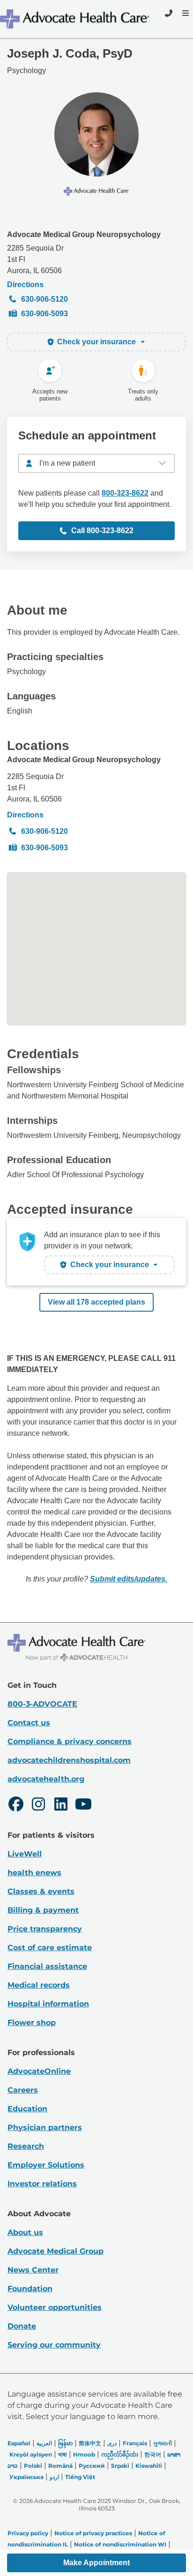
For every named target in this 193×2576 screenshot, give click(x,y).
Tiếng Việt (80, 2477)
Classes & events (41, 1891)
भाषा (63, 2454)
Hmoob (84, 2454)
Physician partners (45, 2127)
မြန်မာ (65, 2443)
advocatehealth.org (46, 1779)
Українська (26, 2477)
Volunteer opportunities (55, 2307)
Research (26, 2146)
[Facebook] (16, 1805)
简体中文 (90, 2443)
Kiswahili (149, 2466)
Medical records (39, 1985)
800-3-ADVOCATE (42, 1704)
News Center (33, 2270)
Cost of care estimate (50, 1948)
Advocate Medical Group (56, 2251)
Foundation (30, 2289)
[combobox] (96, 463)
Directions (25, 285)
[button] (96, 2563)
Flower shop (32, 2023)
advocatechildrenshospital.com (69, 1760)
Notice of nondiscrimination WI (120, 2544)
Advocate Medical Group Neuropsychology (84, 234)
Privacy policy (28, 2533)
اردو (54, 2477)
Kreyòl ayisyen (31, 2454)
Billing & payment (43, 1910)
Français (135, 2443)
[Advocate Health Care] (76, 19)
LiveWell (25, 1854)
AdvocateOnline (39, 2071)
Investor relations (42, 2184)
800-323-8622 (125, 493)
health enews (34, 1873)
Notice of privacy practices (93, 2533)
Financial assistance (47, 1966)
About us (25, 2232)
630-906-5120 (45, 299)
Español (19, 2443)
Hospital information (48, 2004)
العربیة (44, 2443)
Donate (22, 2326)
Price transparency (45, 1929)
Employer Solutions (46, 2165)
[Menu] (185, 13)
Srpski (120, 2466)
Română (60, 2466)
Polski (33, 2466)
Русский (92, 2466)
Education (27, 2109)
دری (112, 2443)
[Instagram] (38, 1805)
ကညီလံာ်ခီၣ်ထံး (120, 2454)
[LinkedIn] (61, 1805)
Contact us (29, 1723)
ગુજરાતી (163, 2443)
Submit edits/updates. (129, 1579)
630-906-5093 (45, 314)
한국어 (153, 2454)
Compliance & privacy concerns (70, 1741)
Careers (23, 2090)
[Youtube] (83, 1805)
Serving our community (54, 2345)
